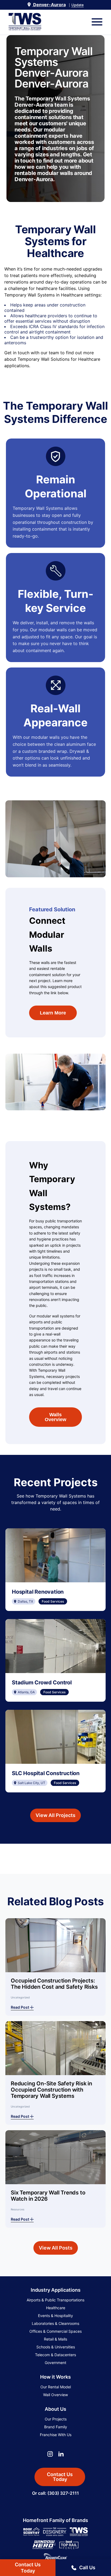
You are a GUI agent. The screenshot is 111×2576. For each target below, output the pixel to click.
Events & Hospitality (55, 2316)
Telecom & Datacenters (55, 2355)
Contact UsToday (28, 2568)
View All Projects (55, 1815)
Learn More (53, 1013)
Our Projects (56, 2419)
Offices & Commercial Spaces (55, 2331)
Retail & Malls (55, 2339)
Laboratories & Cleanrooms (55, 2323)
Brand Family (56, 2427)
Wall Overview (55, 2395)
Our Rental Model (56, 2387)
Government (55, 2363)
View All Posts (56, 2248)
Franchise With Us (56, 2435)
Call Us (87, 2567)
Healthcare (56, 2308)
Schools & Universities (56, 2347)
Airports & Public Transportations (55, 2300)
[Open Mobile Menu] (97, 22)
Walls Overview (55, 1417)
